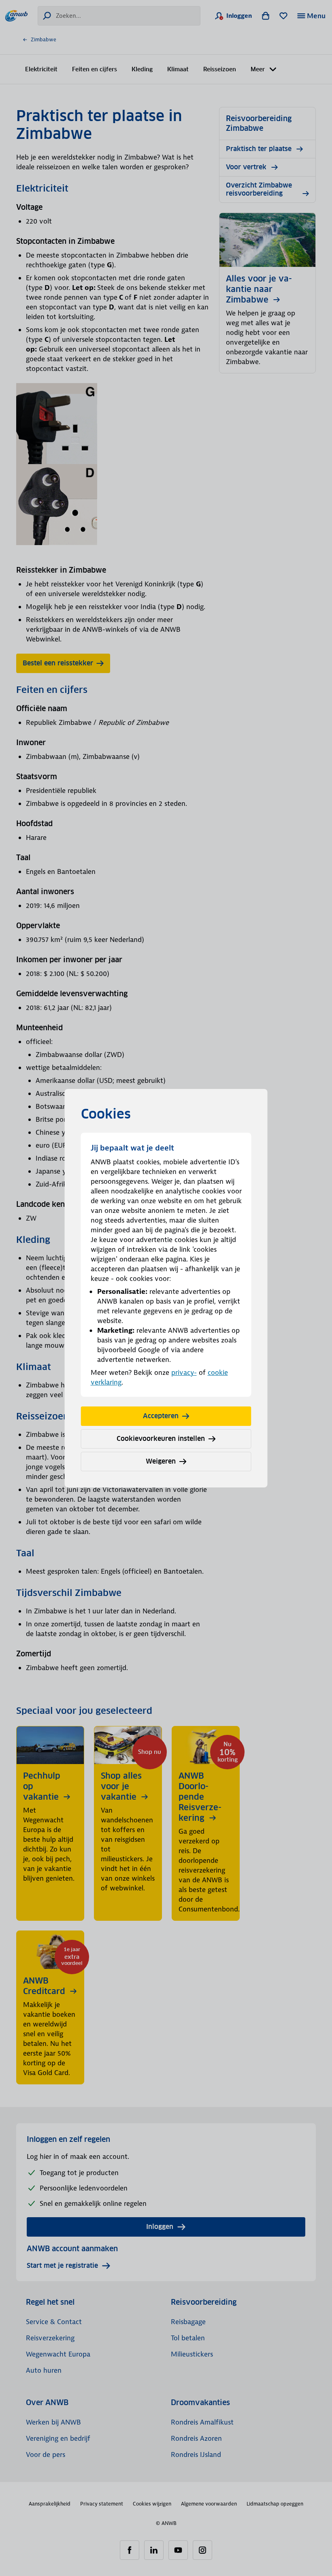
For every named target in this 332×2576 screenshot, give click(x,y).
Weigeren (161, 1461)
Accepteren (161, 1416)
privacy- (184, 1372)
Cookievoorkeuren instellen (161, 1439)
